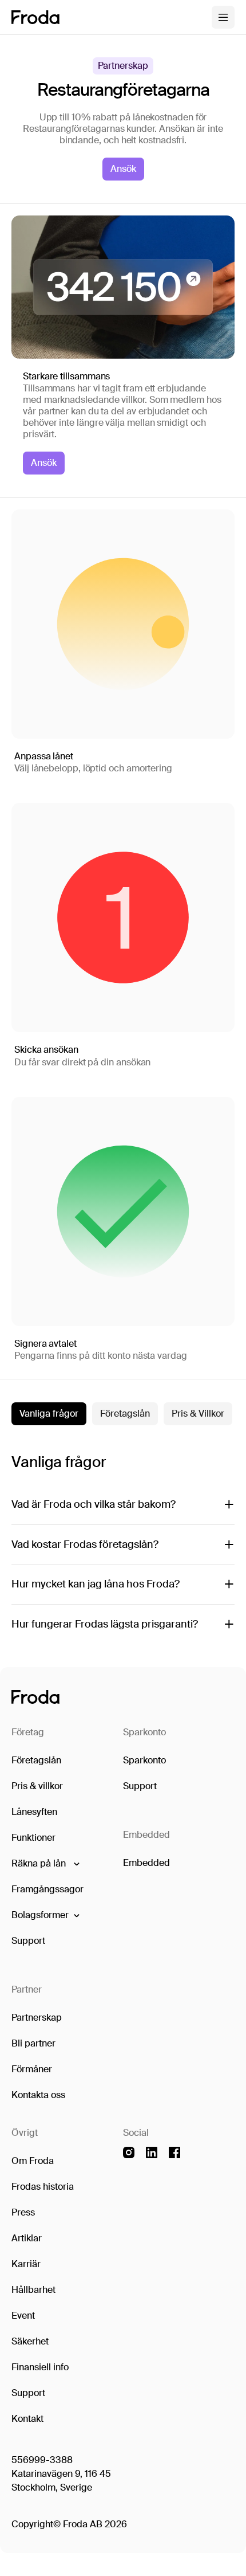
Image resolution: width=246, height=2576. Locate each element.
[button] (45, 1864)
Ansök (123, 169)
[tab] (49, 1414)
